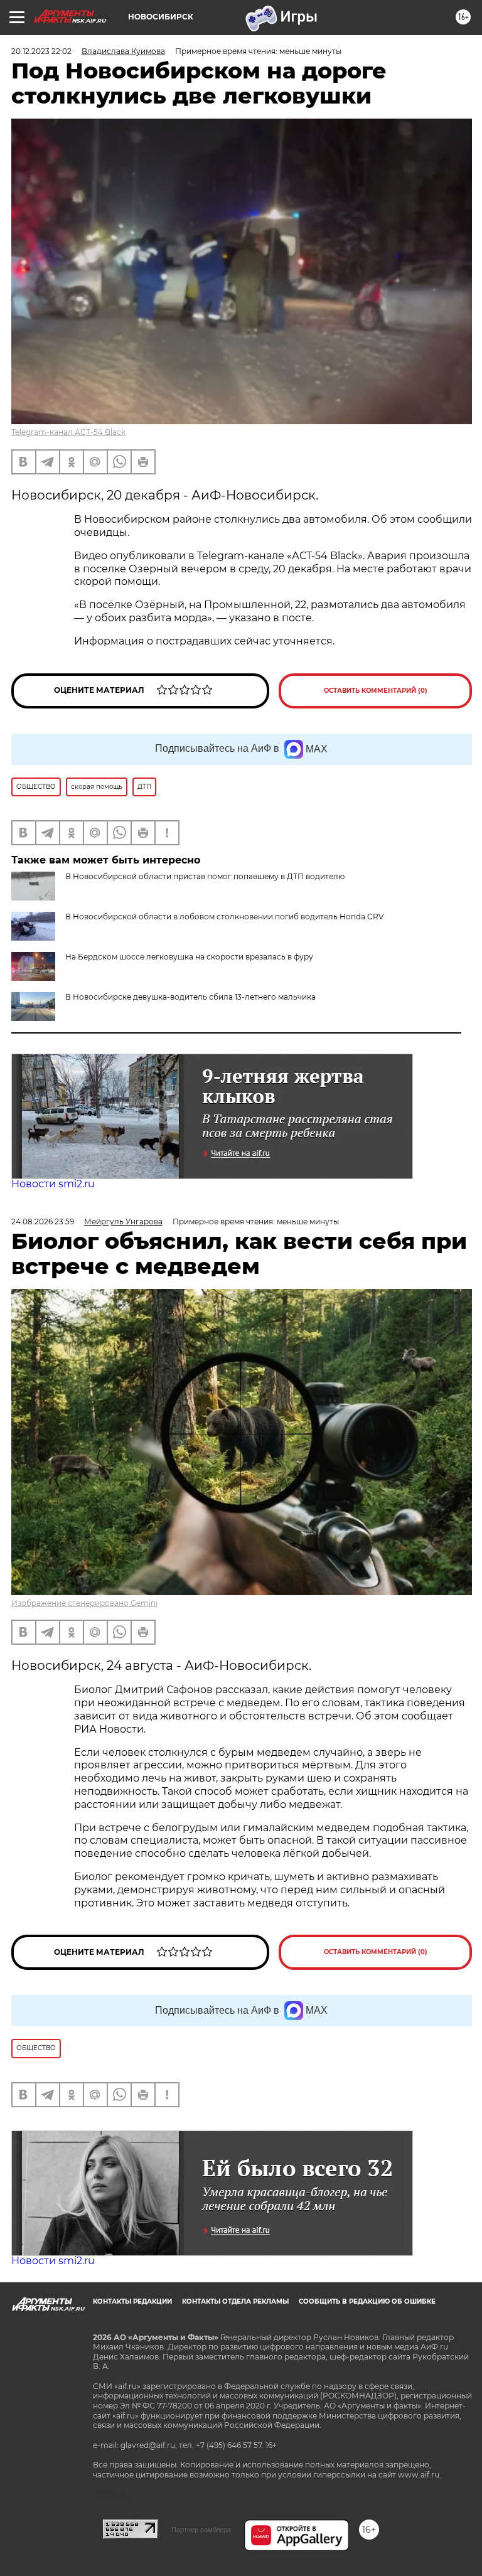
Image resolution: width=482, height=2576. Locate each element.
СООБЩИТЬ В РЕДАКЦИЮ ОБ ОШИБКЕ (367, 2301)
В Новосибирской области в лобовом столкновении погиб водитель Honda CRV (224, 917)
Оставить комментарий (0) (376, 691)
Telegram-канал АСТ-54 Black (68, 432)
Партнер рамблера (201, 2530)
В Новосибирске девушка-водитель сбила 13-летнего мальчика (190, 997)
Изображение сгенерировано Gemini (84, 1603)
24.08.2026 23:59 (43, 1221)
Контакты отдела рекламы (235, 2301)
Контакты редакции (132, 2301)
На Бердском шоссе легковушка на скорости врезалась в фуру (189, 957)
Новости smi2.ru (53, 1184)
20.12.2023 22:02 (41, 51)
